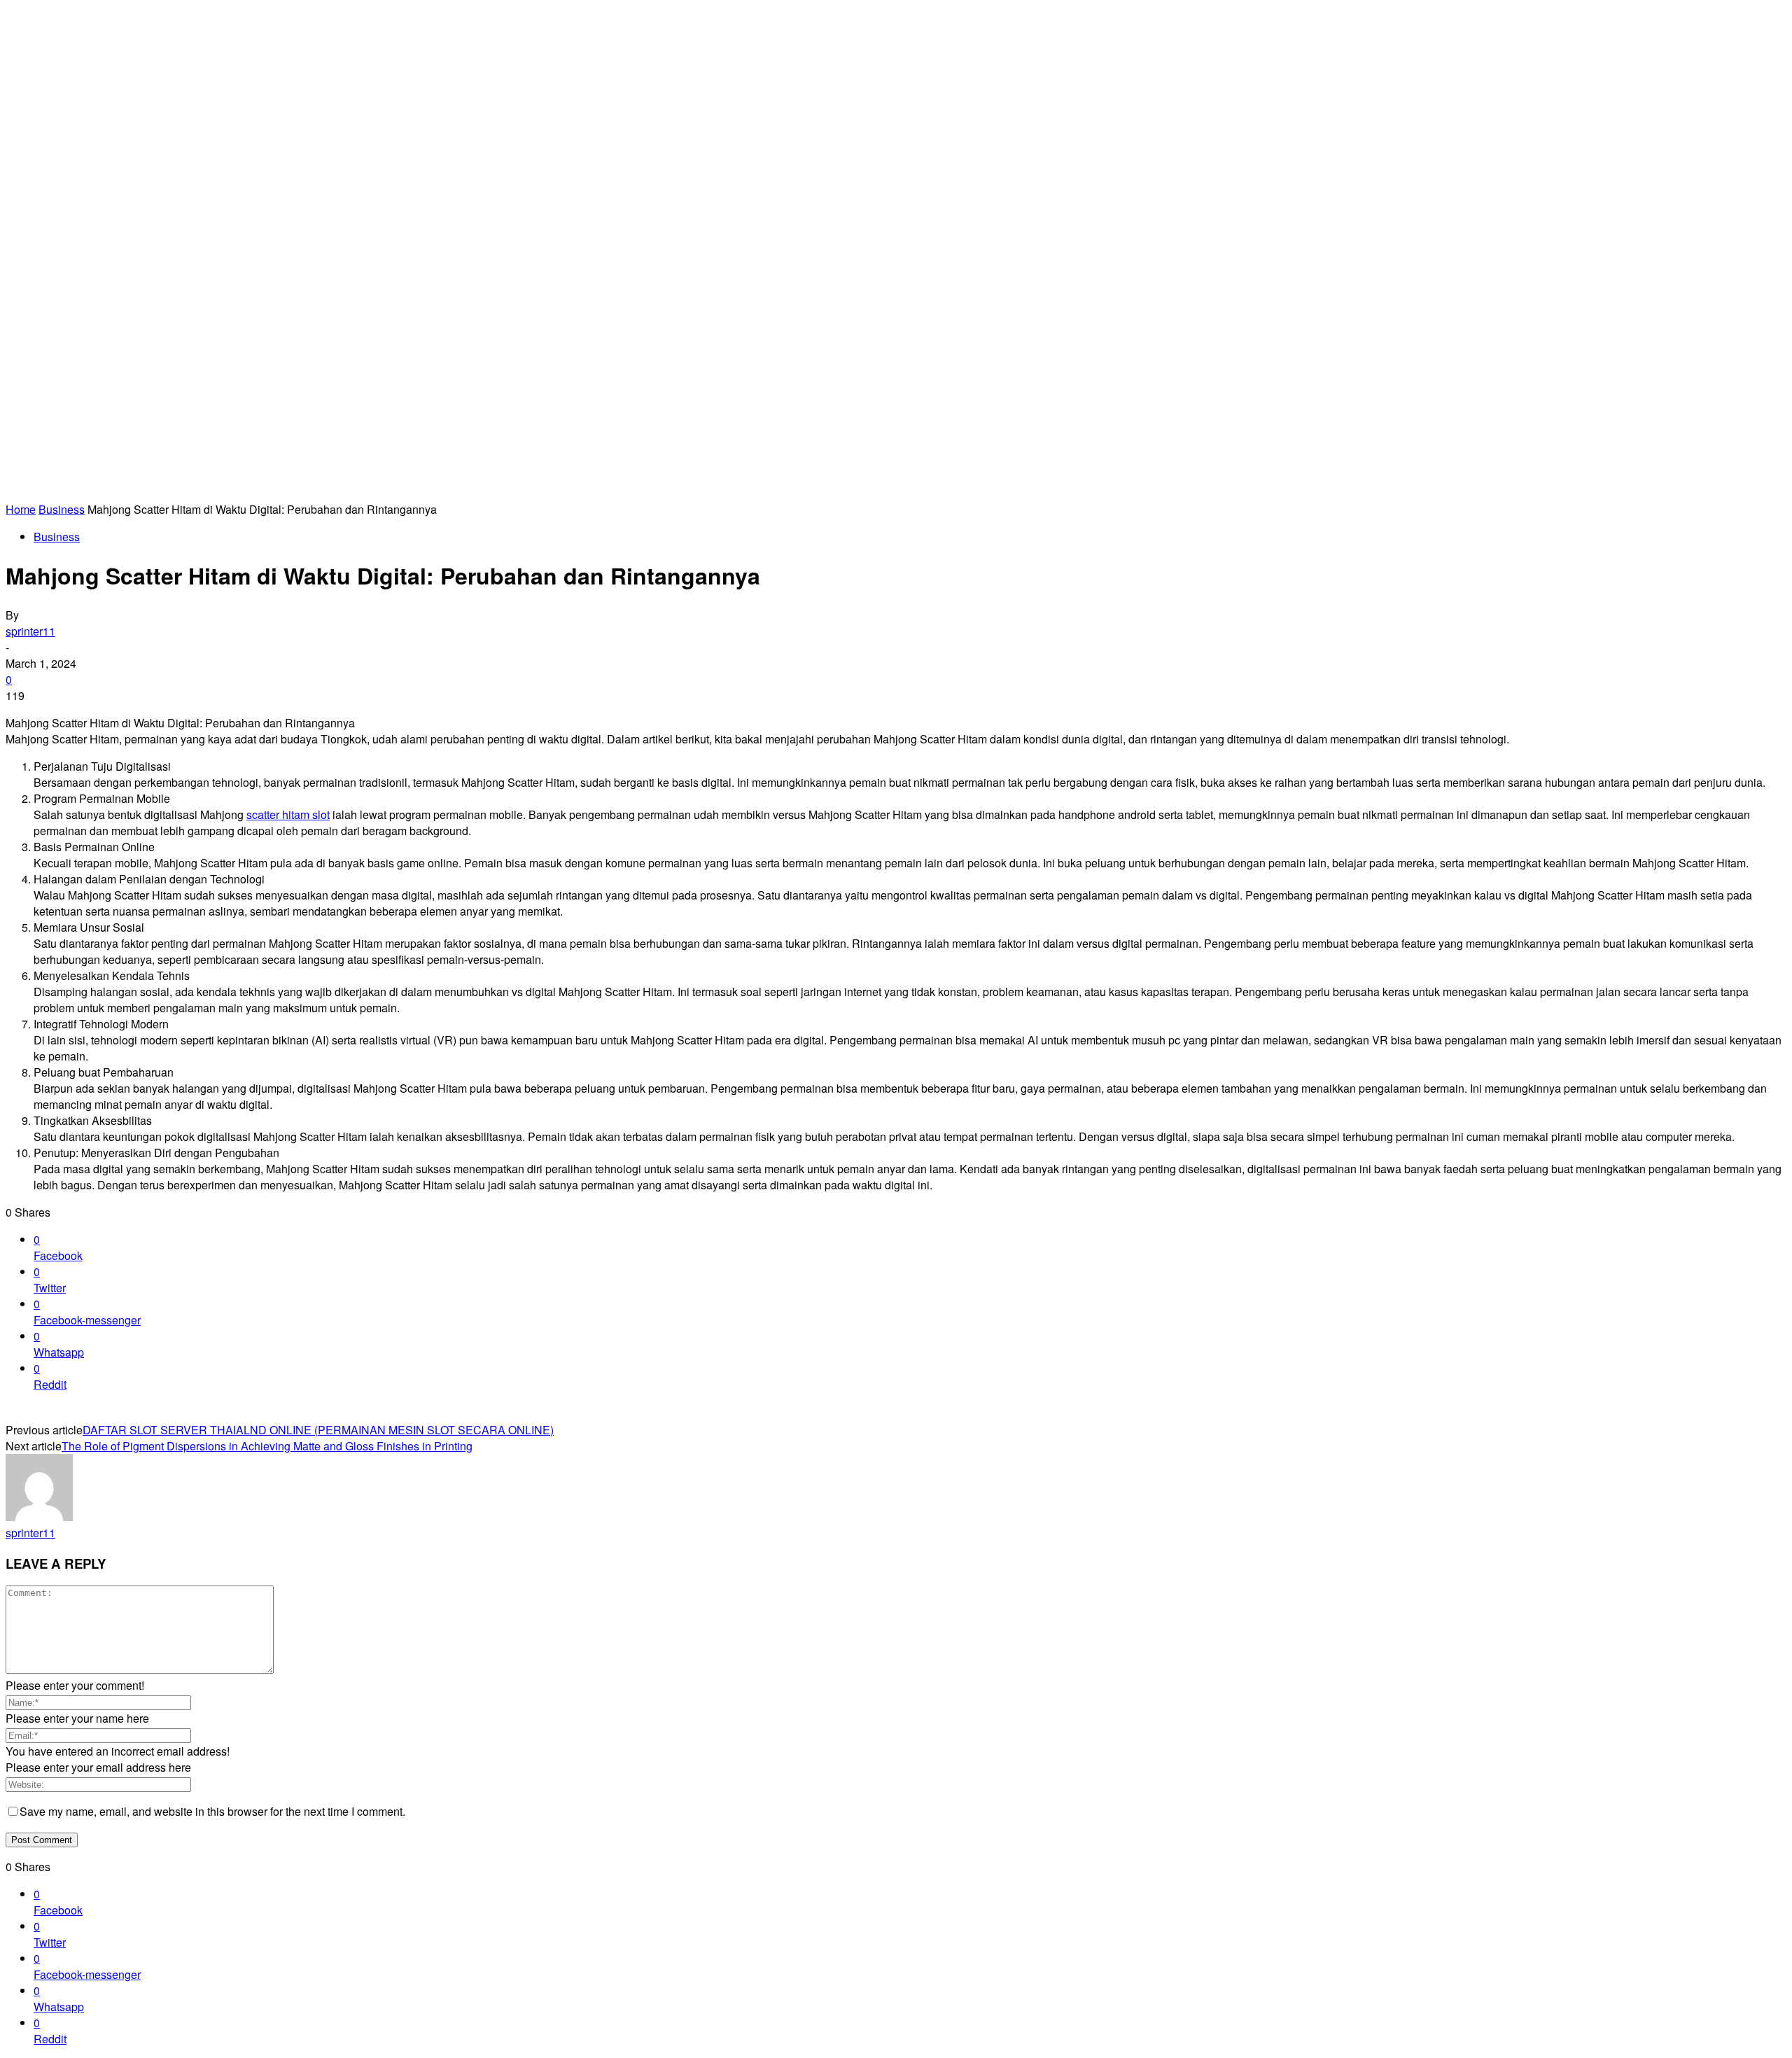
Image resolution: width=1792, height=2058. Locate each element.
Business (62, 509)
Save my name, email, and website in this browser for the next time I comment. (212, 1811)
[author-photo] (39, 1517)
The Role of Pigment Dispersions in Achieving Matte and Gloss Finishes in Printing (267, 1446)
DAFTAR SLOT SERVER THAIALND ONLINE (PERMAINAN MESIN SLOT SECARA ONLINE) (318, 1430)
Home (21, 509)
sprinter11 (30, 631)
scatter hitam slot (288, 814)
